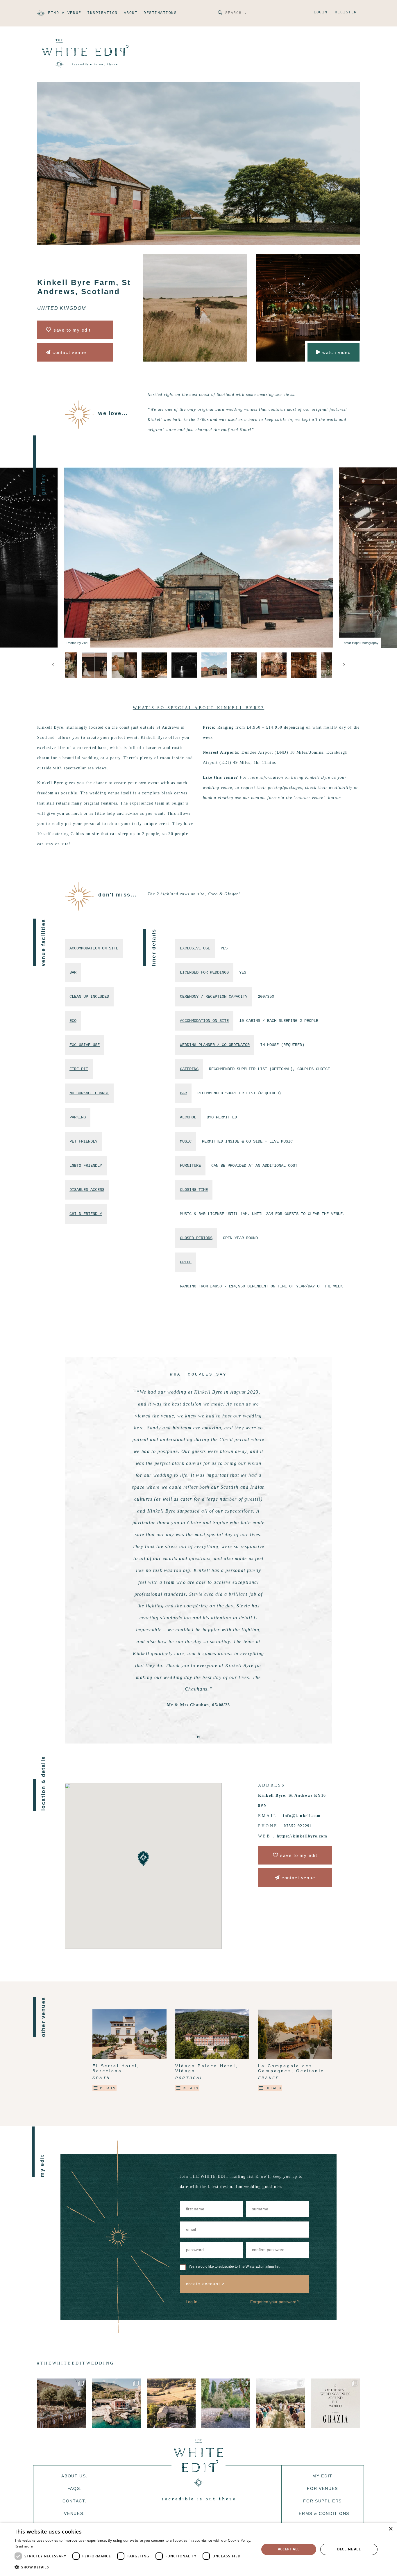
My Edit (322, 2476)
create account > (205, 2284)
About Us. (74, 2476)
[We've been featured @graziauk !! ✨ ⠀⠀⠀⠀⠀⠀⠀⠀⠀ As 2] (335, 2403)
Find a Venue (65, 13)
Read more (24, 2546)
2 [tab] (199, 1737)
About (131, 13)
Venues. (74, 2513)
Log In (192, 2302)
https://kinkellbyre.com (302, 1836)
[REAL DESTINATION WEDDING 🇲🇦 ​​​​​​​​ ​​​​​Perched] (280, 2403)
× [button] (390, 2529)
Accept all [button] (289, 2549)
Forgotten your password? (274, 2302)
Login (321, 13)
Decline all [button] (349, 2549)
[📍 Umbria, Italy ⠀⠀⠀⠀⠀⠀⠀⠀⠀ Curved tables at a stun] (171, 2403)
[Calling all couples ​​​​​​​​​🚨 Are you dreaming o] (116, 2403)
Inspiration (102, 13)
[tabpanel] (199, 1543)
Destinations (160, 13)
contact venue (69, 352)
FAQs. (75, 2488)
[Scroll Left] (344, 665)
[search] (220, 13)
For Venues (322, 2488)
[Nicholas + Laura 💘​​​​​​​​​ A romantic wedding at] (62, 2403)
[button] (133, 2567)
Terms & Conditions (323, 2513)
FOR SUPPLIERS (322, 2501)
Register (346, 13)
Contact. (74, 2501)
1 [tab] (198, 1737)
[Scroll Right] (53, 665)
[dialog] (199, 2549)
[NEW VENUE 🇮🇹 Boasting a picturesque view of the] (226, 2403)
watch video (336, 352)
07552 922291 (298, 1826)
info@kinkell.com (302, 1816)
